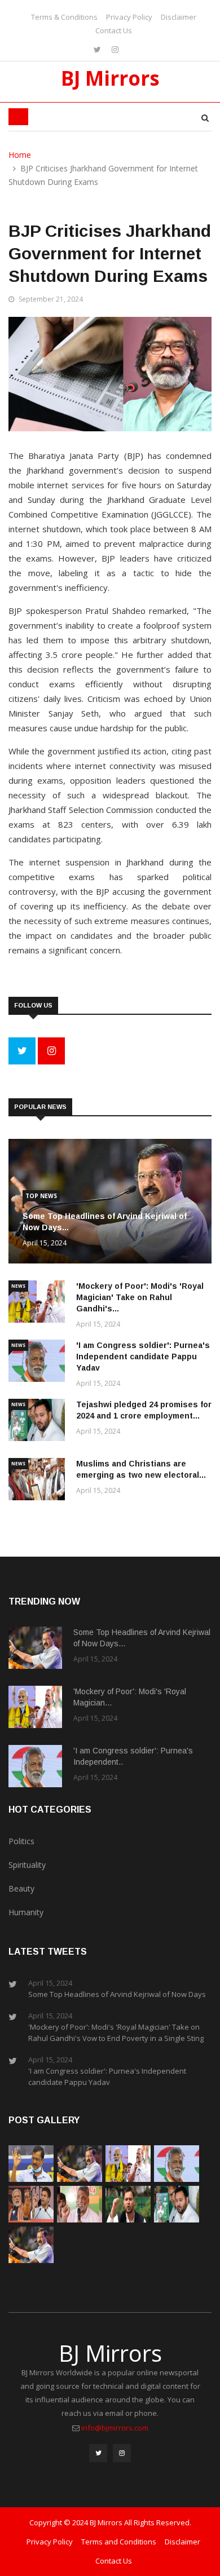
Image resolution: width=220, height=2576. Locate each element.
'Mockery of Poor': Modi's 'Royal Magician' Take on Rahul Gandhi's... (140, 1297)
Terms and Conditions (119, 2542)
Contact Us (114, 30)
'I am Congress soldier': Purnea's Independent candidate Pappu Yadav (143, 1357)
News (18, 1286)
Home (20, 155)
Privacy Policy (129, 17)
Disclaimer (179, 17)
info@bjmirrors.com (115, 2428)
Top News (41, 1196)
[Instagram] (115, 49)
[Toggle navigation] (18, 117)
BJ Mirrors (110, 78)
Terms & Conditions (64, 17)
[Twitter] (98, 49)
